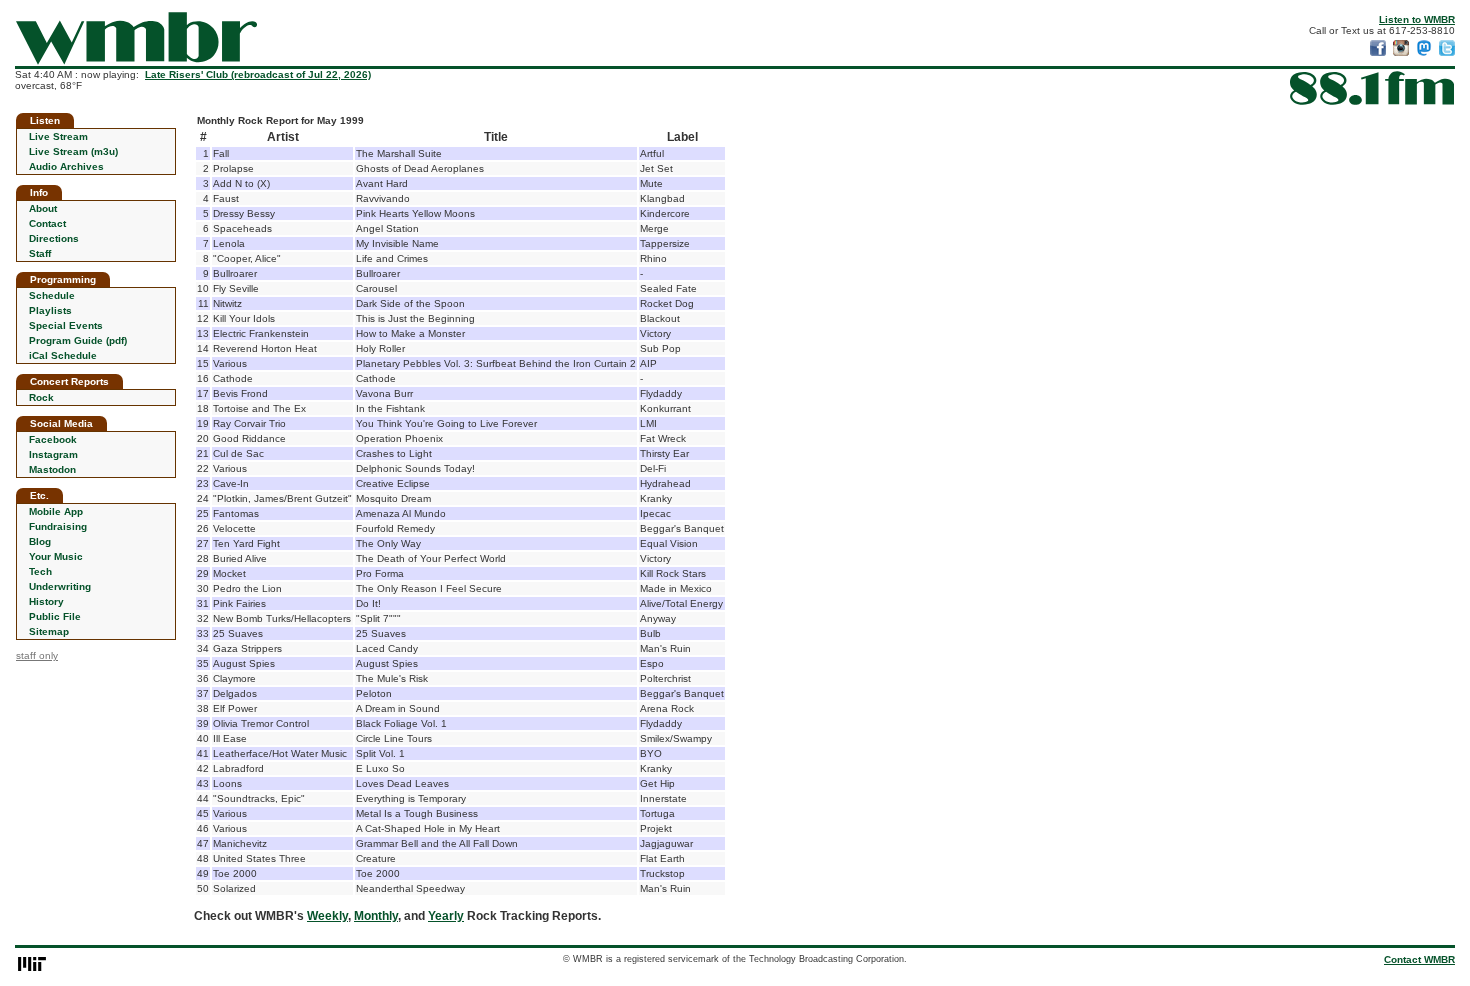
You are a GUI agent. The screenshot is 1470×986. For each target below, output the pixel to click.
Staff (40, 253)
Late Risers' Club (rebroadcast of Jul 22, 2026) (258, 74)
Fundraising (58, 526)
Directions (54, 238)
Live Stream (58, 136)
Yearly (446, 916)
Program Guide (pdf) (78, 340)
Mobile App (56, 511)
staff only (37, 655)
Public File (55, 616)
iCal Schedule (63, 355)
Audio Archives (66, 166)
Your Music (56, 556)
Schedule (52, 295)
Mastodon (52, 469)
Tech (40, 571)
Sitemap (49, 631)
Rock (41, 397)
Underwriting (60, 586)
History (46, 601)
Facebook (53, 439)
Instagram (53, 454)
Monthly (376, 916)
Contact (47, 223)
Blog (40, 541)
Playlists (50, 310)
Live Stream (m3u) (73, 151)
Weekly (327, 916)
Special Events (66, 325)
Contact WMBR (1419, 959)
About (43, 208)
